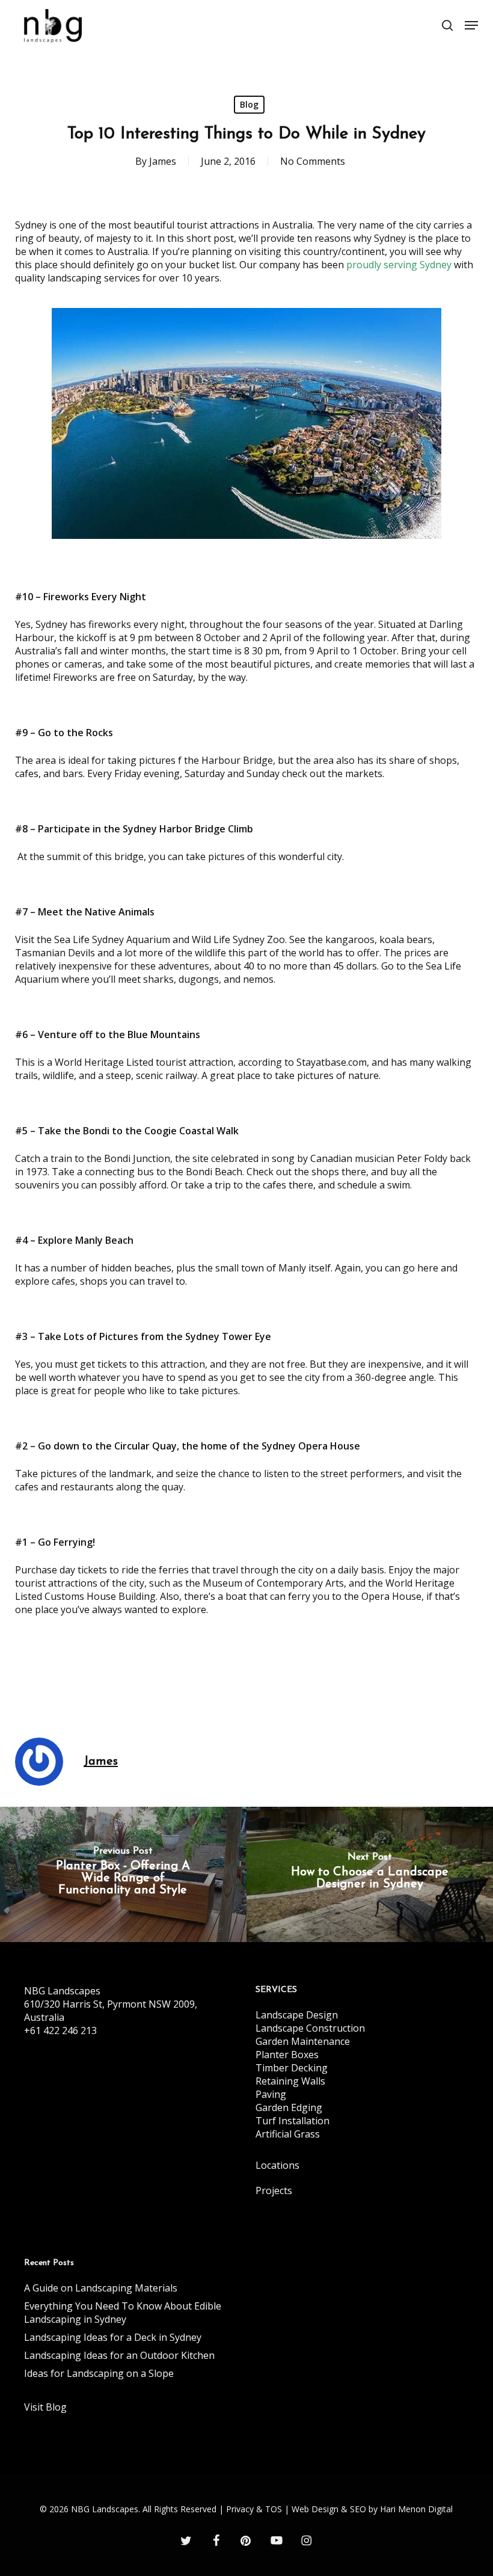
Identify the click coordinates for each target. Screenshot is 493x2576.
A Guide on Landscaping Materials (101, 2288)
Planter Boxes (287, 2055)
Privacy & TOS (254, 2509)
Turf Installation (292, 2121)
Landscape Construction (310, 2028)
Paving (271, 2094)
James (163, 161)
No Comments (313, 161)
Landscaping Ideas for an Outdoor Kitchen (119, 2355)
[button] (471, 25)
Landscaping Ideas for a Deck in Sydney (113, 2337)
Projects (274, 2190)
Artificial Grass (288, 2134)
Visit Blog (45, 2407)
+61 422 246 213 (60, 2030)
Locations (277, 2165)
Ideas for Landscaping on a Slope (99, 2373)
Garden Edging (289, 2107)
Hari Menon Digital (416, 2509)
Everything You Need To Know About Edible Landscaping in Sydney (123, 2313)
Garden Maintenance (303, 2041)
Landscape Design (297, 2015)
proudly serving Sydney (399, 265)
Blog (249, 104)
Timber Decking (292, 2068)
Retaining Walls (290, 2081)
